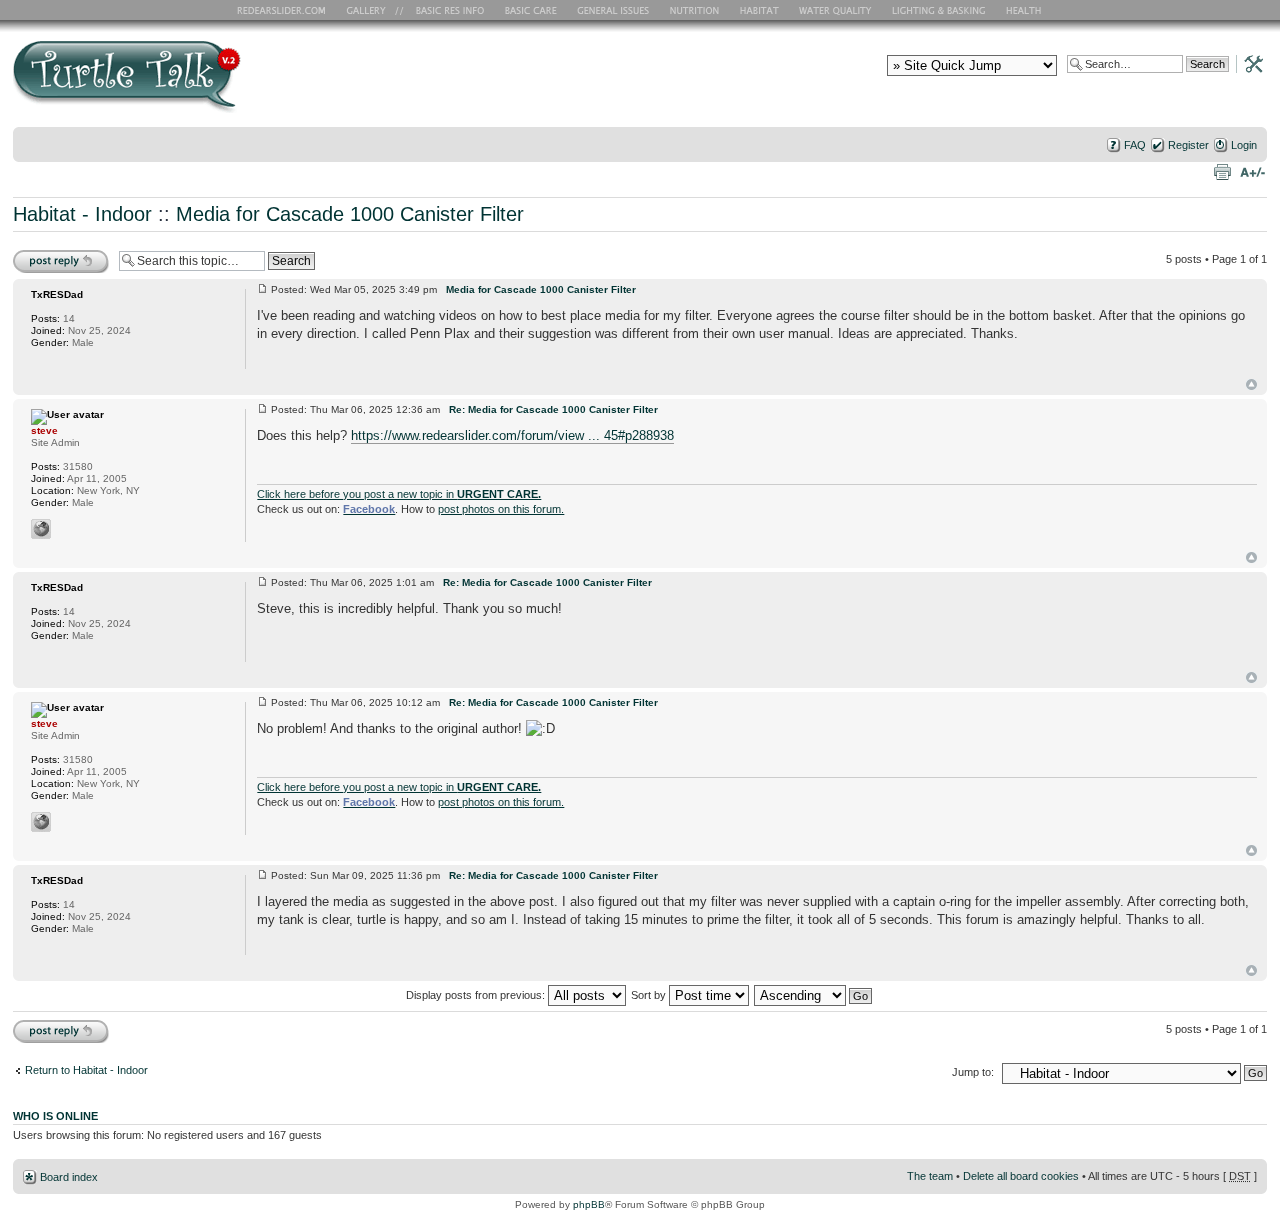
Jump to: (973, 1072)
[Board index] (270, 83)
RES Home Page (285, 10)
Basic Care (530, 10)
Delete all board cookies (1021, 1176)
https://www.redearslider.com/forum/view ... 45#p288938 (512, 435)
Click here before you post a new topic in (399, 494)
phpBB (589, 1204)
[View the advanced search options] (1248, 63)
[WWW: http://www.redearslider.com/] (41, 529)
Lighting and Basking (940, 10)
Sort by (650, 995)
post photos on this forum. (501, 509)
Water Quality (835, 10)
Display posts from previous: (477, 995)
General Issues (615, 10)
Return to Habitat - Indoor (86, 1070)
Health (1025, 10)
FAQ (1135, 145)
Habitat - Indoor (82, 214)
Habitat (760, 10)
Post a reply (42, 254)
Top (1251, 384)
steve (44, 430)
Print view (1222, 171)
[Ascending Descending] (814, 995)
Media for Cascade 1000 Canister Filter (350, 214)
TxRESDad (57, 294)
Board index (69, 1177)
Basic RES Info (445, 10)
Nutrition (697, 10)
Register (1188, 145)
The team (930, 1176)
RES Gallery (372, 10)
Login (1244, 145)
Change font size (1252, 171)
